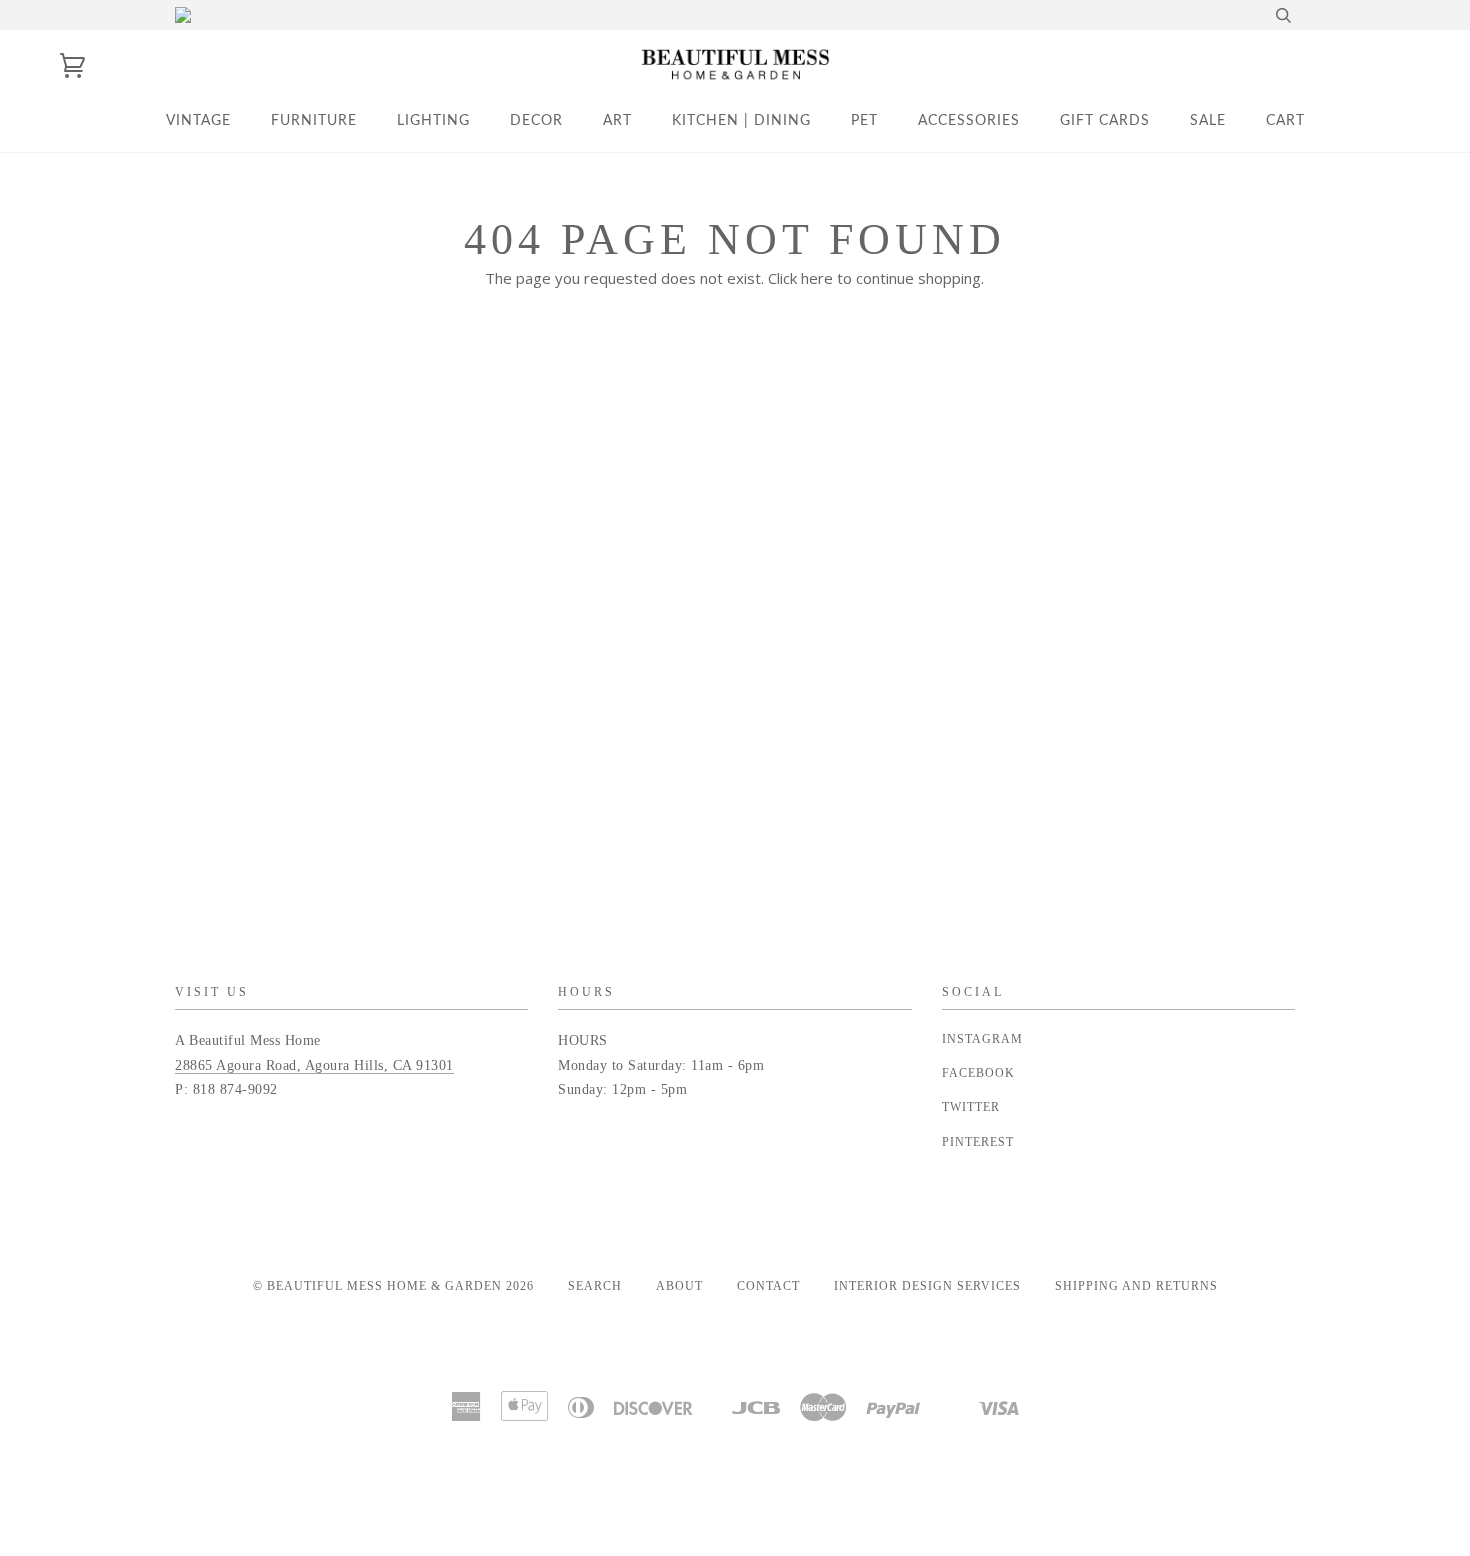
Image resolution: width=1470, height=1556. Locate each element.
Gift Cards (1105, 121)
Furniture (314, 121)
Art (617, 121)
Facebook (978, 1073)
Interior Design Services (927, 1286)
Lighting (433, 121)
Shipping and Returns (1136, 1286)
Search (595, 1286)
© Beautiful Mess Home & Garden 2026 (393, 1286)
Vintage (198, 121)
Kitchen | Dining (741, 121)
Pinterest (978, 1142)
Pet (864, 121)
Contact (768, 1286)
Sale (1208, 121)
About (679, 1286)
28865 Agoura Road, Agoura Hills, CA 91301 (314, 1065)
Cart (1285, 121)
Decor (536, 121)
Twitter (971, 1107)
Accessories (969, 121)
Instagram (982, 1039)
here (817, 278)
